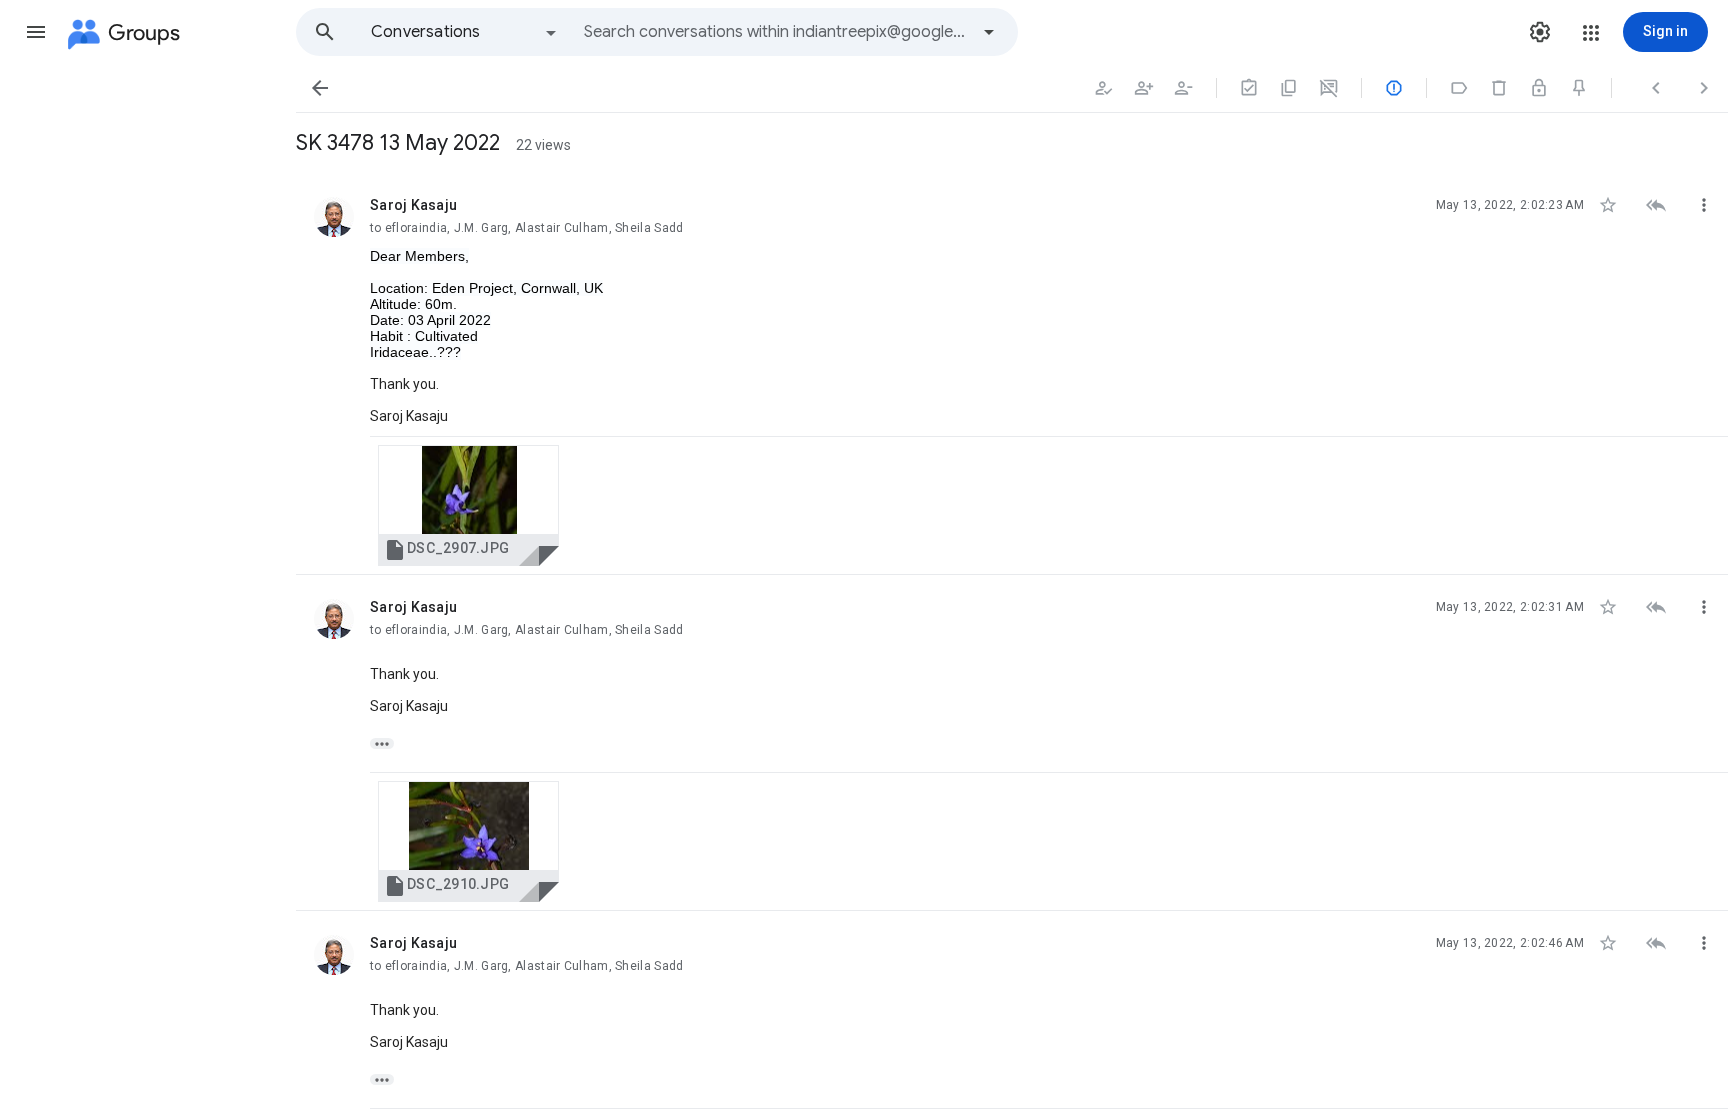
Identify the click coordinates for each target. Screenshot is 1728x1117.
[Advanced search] (989, 32)
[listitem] (1012, 374)
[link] (468, 505)
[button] (36, 32)
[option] (465, 32)
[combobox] (776, 32)
